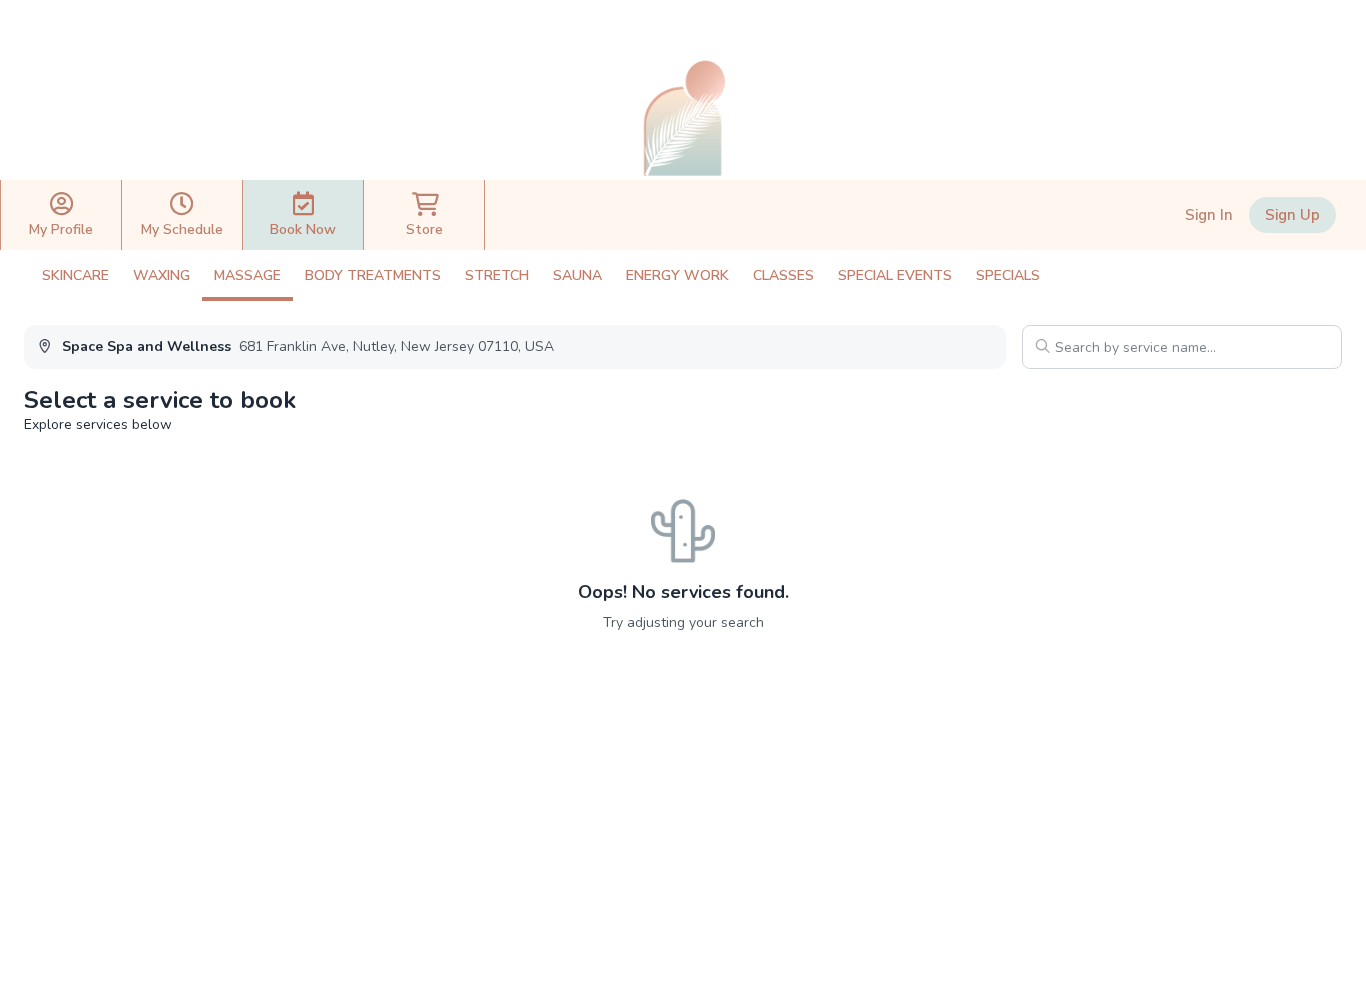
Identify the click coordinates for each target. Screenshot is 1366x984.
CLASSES (783, 275)
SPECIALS (1008, 275)
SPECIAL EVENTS (895, 275)
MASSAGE (247, 275)
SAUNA (577, 275)
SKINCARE (75, 275)
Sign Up (1292, 215)
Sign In (1209, 215)
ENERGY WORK (677, 275)
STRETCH (497, 275)
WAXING (161, 275)
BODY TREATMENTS (373, 275)
